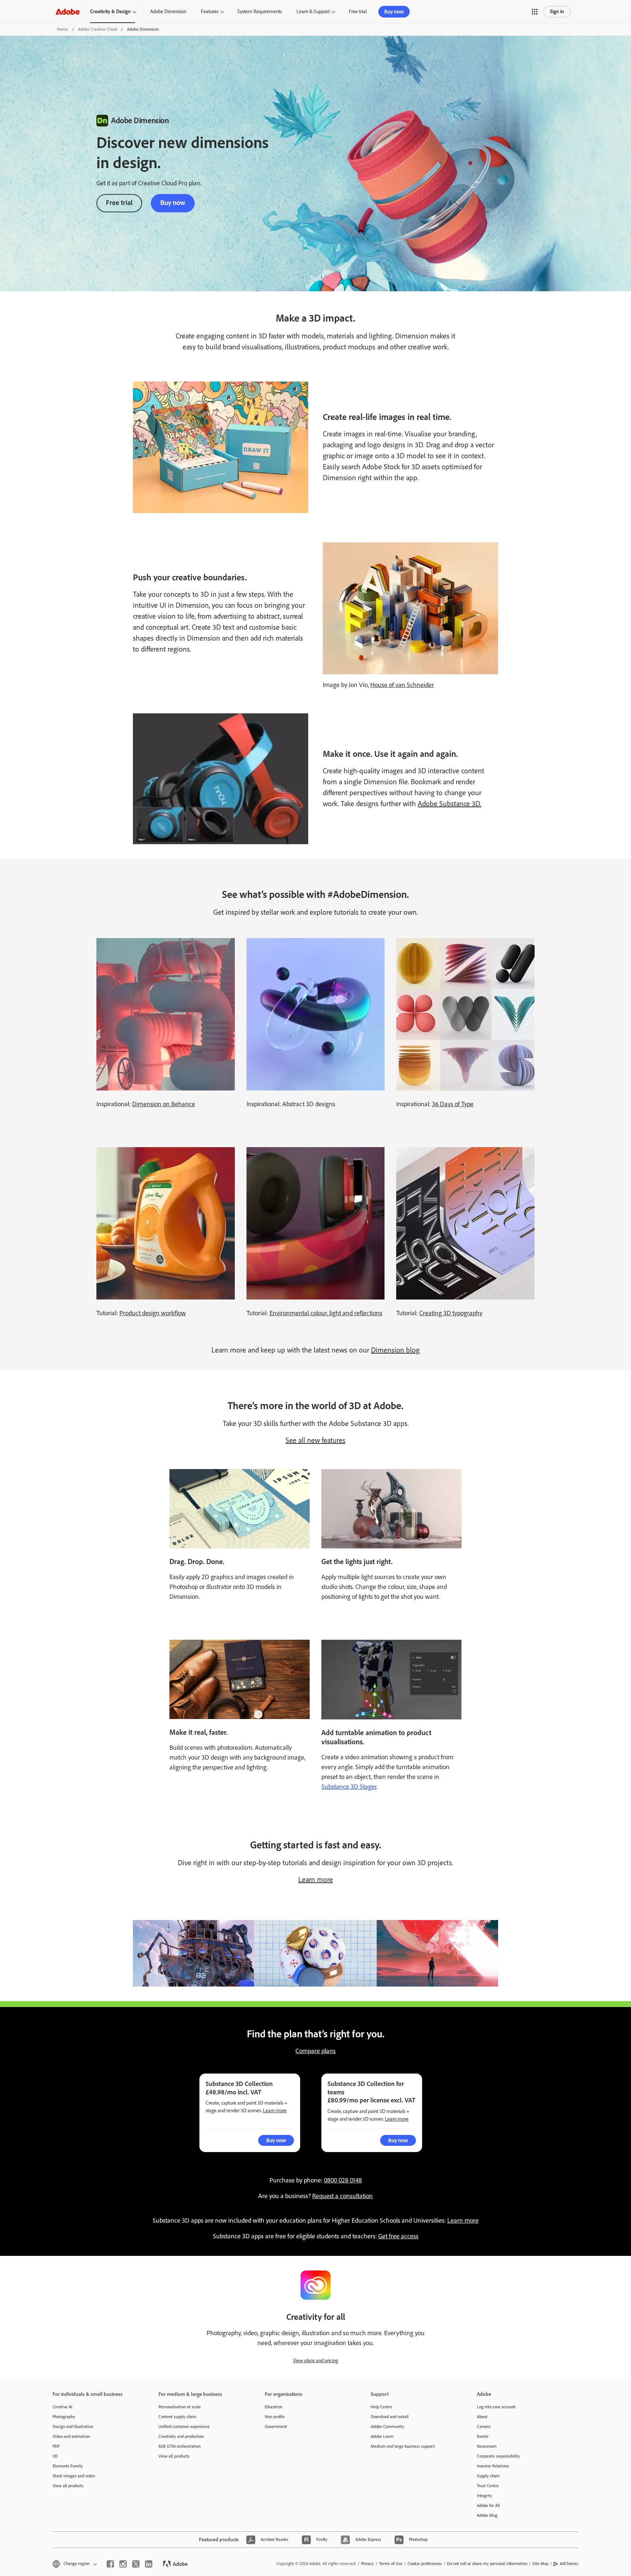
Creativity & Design (110, 12)
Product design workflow (153, 1313)
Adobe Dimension (168, 12)
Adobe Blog (487, 2515)
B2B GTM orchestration (179, 2446)
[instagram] (123, 2564)
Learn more (316, 1879)
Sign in (557, 12)
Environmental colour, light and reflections (326, 1313)
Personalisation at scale (180, 2407)
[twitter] (136, 2564)
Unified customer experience (184, 2427)
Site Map (540, 2564)
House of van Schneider (402, 685)
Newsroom (487, 2446)
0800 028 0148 (343, 2180)
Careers (484, 2427)
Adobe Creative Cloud (97, 29)
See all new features (315, 1440)
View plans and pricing (315, 2361)
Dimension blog (395, 1350)
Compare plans (315, 2051)
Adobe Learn (382, 2436)
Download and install (390, 2417)
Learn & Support (313, 12)
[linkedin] (149, 2564)
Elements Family (68, 2466)
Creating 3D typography (451, 1313)
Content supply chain (177, 2417)
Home (62, 29)
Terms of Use (391, 2564)
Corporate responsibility (498, 2456)
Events (483, 2436)
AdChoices (569, 2564)
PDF (56, 2446)
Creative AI (62, 2407)
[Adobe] (68, 12)
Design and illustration (73, 2427)
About (482, 2417)
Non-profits (275, 2417)
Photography (64, 2417)
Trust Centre (488, 2486)
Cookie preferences (425, 2564)
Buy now (394, 12)
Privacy (368, 2564)
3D (55, 2456)
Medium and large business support (403, 2446)
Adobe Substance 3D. (450, 804)
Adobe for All (488, 2505)
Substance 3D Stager (349, 1787)
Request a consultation (343, 2196)
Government (276, 2427)
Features (210, 12)
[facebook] (110, 2564)
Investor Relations (493, 2466)
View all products (68, 2486)
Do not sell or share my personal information (487, 2564)
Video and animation (71, 2436)
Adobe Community (387, 2427)
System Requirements (260, 12)
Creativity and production (181, 2436)
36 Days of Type (453, 1104)
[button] (535, 12)
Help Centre (381, 2407)
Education (274, 2407)
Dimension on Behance (164, 1104)
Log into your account (496, 2407)
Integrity (485, 2496)
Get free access (398, 2236)
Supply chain (488, 2476)
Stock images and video (74, 2476)
